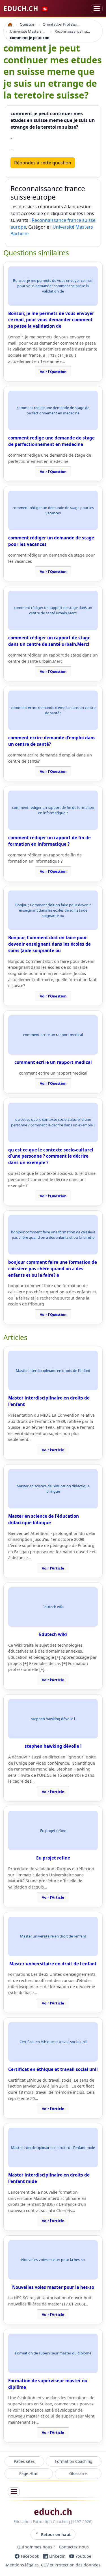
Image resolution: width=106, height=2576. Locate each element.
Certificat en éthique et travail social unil (53, 2069)
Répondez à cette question (43, 163)
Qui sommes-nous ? (36, 2547)
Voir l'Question (53, 372)
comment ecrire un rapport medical (53, 1062)
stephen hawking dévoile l (53, 1746)
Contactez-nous (74, 2547)
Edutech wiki (53, 1634)
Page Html (29, 2473)
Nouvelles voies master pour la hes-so (53, 2287)
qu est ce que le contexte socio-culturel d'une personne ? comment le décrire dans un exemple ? (51, 1156)
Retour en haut (56, 2534)
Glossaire (78, 2473)
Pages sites (24, 2461)
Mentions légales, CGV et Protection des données (53, 2565)
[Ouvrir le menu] (14, 2492)
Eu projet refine (53, 1858)
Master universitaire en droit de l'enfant (53, 1964)
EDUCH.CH (26, 8)
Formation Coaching (74, 2461)
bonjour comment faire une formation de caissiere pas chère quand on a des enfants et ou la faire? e (53, 1269)
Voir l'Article (53, 1450)
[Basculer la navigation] (97, 9)
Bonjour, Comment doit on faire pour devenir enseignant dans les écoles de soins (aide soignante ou (49, 944)
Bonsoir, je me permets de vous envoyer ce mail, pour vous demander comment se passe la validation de (51, 320)
